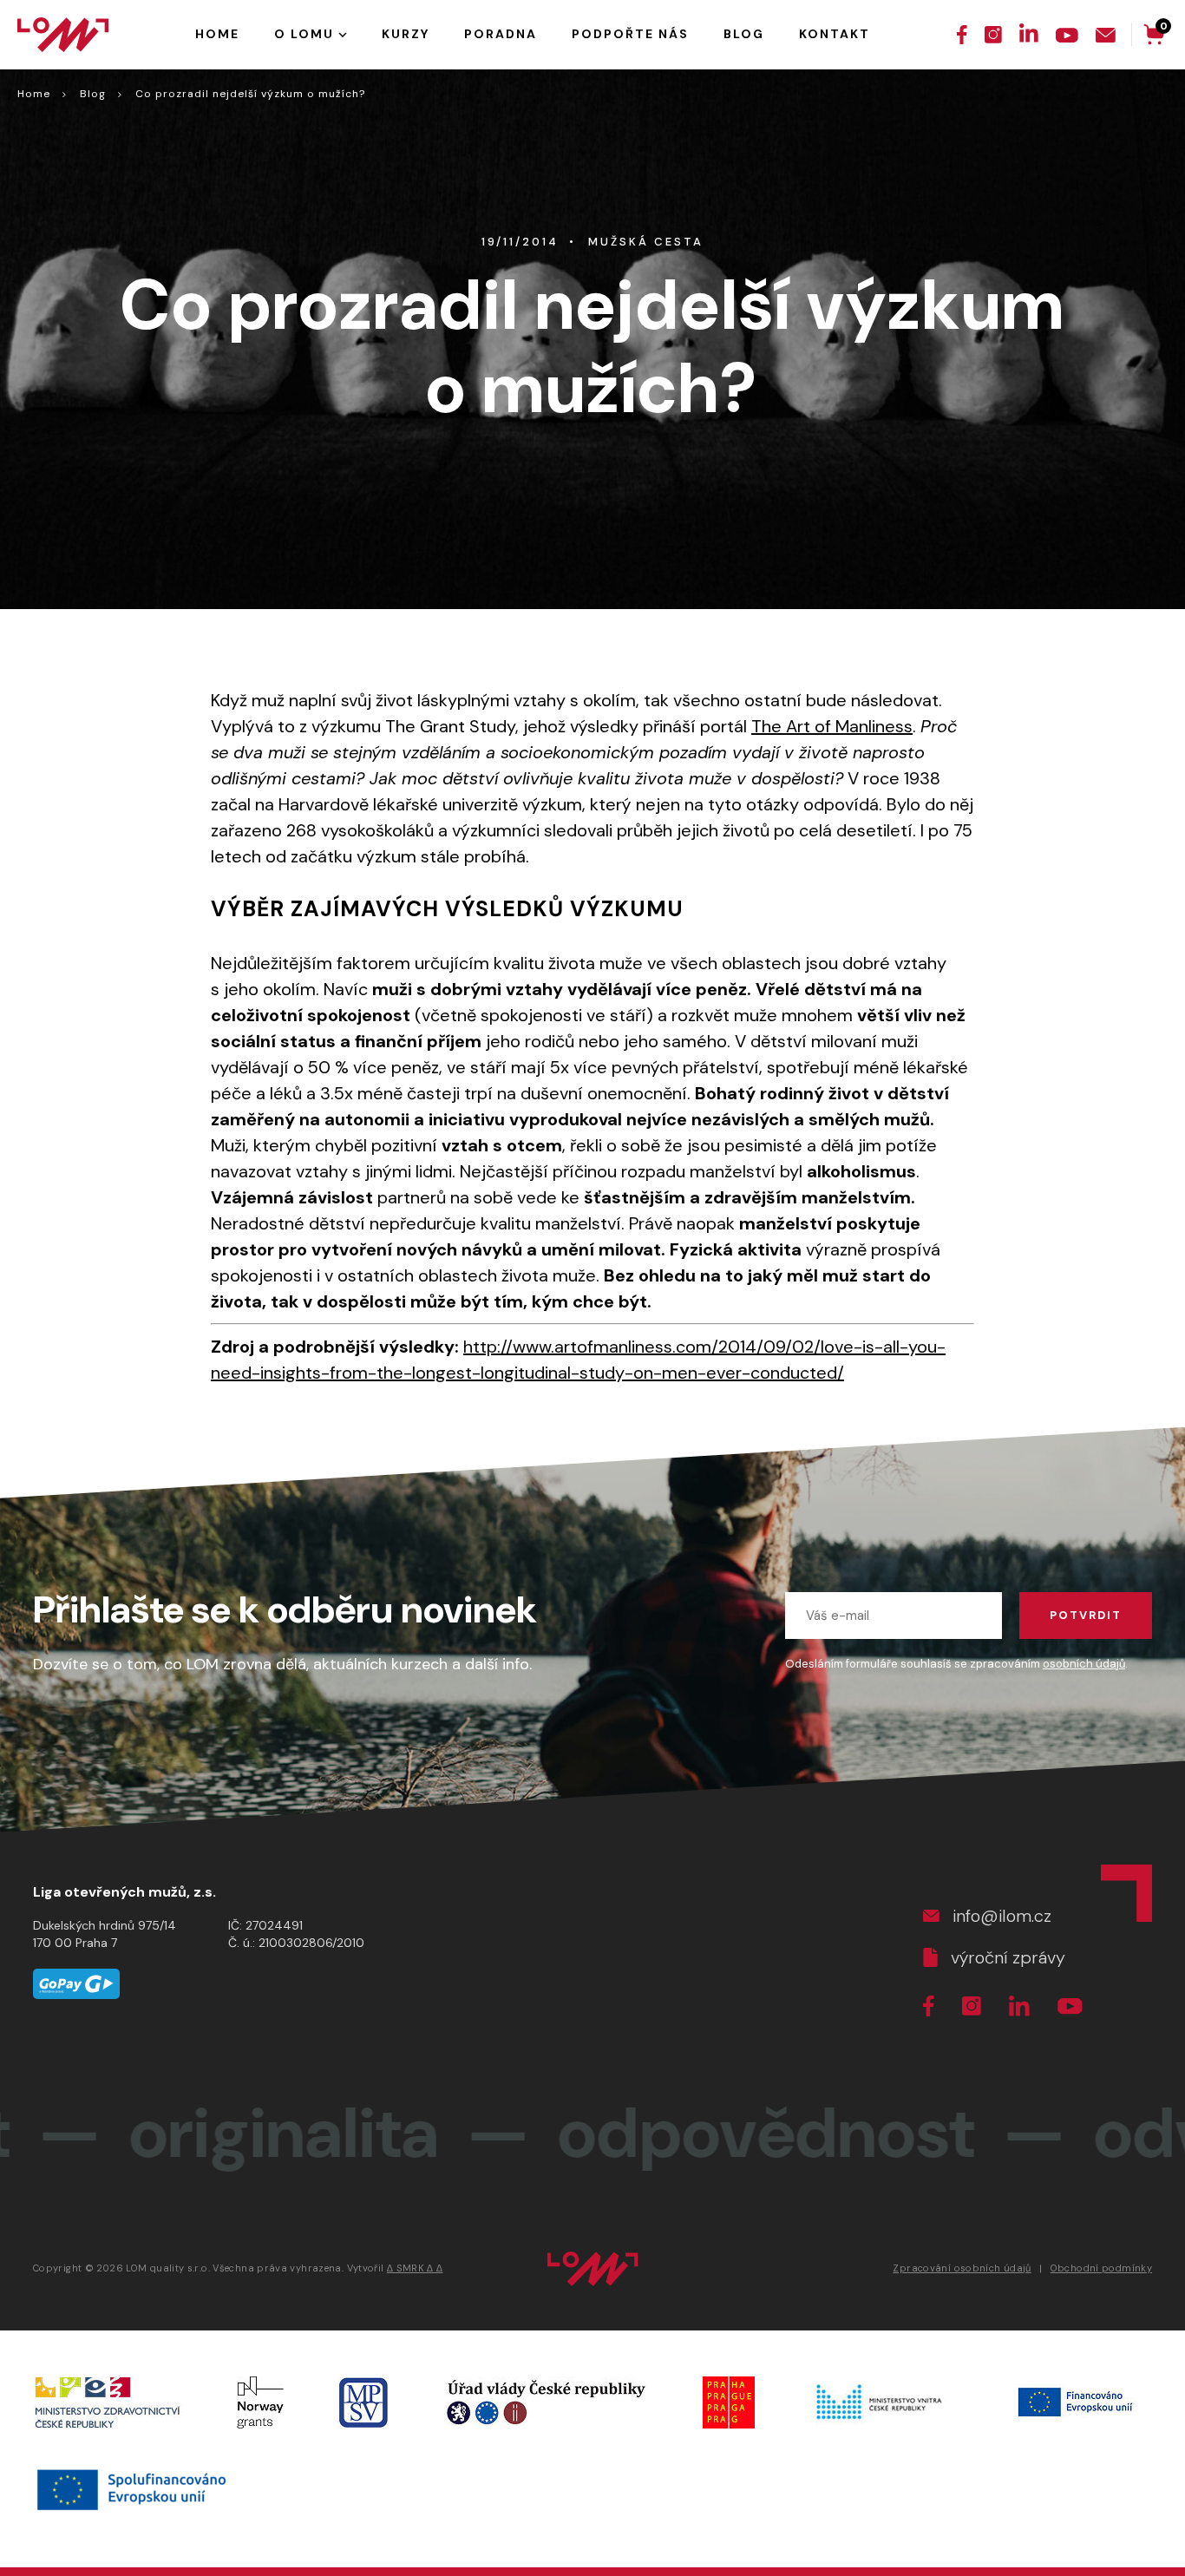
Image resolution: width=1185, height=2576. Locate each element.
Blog (93, 94)
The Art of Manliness (832, 726)
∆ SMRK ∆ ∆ (415, 2268)
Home (34, 94)
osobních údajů (1084, 1664)
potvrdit (1086, 1615)
